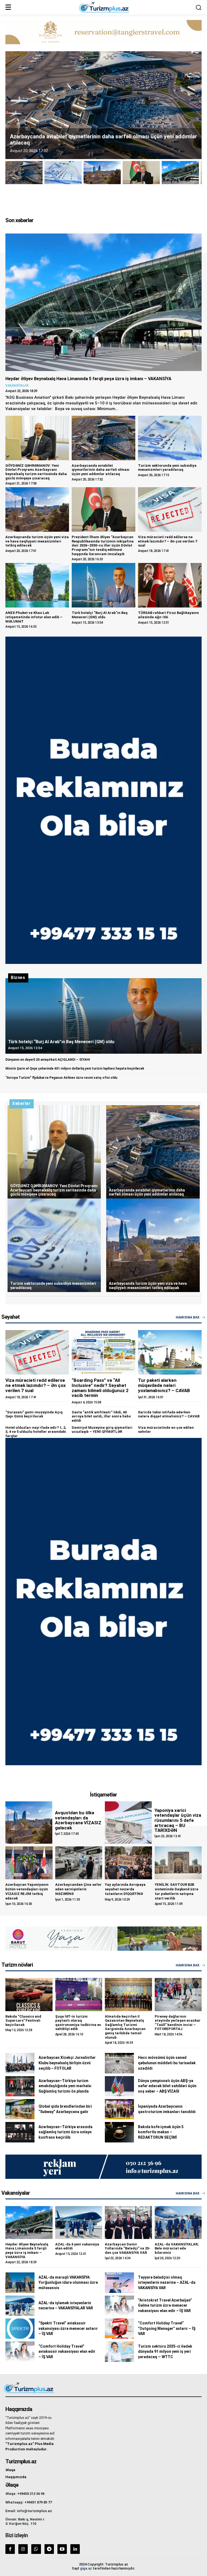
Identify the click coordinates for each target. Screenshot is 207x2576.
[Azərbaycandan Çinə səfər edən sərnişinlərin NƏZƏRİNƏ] (79, 1863)
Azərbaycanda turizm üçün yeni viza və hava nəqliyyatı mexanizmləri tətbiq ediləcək (37, 541)
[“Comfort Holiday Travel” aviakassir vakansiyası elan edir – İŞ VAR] (20, 2352)
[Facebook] (10, 2549)
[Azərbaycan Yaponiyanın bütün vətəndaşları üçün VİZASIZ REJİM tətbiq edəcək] (29, 1863)
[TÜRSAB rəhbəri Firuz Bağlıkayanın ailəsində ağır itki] (170, 585)
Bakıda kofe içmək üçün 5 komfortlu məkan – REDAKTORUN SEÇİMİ (161, 2132)
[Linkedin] (75, 2549)
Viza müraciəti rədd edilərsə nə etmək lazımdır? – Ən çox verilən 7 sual (168, 541)
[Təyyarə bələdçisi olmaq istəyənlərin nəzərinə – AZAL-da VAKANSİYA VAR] (119, 2283)
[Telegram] (49, 2549)
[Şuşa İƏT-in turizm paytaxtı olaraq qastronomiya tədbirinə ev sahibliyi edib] (79, 1994)
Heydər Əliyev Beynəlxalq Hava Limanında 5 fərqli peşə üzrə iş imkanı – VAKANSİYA (88, 379)
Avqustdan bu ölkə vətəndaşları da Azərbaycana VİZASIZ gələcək (78, 1820)
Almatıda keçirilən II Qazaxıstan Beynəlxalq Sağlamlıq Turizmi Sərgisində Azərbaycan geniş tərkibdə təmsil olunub (125, 2027)
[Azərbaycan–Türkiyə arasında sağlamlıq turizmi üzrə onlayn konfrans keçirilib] (20, 2132)
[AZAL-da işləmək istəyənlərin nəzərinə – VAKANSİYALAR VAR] (20, 2306)
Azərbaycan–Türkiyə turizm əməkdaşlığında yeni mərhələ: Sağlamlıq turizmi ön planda (65, 2086)
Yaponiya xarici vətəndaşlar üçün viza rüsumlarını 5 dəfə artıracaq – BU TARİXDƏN (178, 1820)
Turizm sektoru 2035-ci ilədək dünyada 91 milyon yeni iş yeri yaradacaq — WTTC (165, 2352)
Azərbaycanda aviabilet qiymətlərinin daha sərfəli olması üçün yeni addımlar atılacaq (101, 470)
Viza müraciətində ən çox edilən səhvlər (166, 1430)
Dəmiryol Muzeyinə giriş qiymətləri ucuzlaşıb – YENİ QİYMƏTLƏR (102, 1430)
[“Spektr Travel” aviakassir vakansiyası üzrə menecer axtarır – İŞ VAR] (20, 2329)
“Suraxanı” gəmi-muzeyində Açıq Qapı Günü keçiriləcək (34, 1414)
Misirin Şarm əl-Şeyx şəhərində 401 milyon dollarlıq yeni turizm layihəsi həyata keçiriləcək (75, 1069)
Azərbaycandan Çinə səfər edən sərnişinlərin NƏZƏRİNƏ (78, 1889)
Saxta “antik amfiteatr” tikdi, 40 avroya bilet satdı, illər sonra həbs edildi (101, 1416)
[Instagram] (23, 2549)
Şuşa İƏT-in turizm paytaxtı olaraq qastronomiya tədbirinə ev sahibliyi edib (78, 2023)
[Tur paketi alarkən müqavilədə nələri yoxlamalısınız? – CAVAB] (170, 1352)
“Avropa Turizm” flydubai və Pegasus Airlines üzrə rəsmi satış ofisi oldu (61, 1078)
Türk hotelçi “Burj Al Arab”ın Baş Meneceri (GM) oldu (100, 615)
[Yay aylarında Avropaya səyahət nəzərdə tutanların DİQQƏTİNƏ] (128, 1863)
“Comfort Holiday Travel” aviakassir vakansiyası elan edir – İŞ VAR (67, 2352)
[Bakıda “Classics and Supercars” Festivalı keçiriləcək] (29, 1994)
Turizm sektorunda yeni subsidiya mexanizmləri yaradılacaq (167, 468)
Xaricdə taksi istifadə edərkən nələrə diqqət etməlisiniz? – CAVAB (169, 1414)
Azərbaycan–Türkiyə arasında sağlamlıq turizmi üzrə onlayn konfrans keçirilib (65, 2132)
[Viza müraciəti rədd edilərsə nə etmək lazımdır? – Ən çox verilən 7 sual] (170, 509)
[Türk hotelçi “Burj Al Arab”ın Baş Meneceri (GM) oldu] (103, 585)
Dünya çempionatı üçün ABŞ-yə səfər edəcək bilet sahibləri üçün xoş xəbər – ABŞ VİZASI (167, 2086)
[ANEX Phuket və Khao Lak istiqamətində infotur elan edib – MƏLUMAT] (37, 585)
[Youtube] (62, 2549)
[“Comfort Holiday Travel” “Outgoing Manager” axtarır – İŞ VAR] (119, 2329)
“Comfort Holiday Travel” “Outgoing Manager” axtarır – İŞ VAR (167, 2328)
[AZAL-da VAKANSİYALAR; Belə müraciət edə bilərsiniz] (178, 2223)
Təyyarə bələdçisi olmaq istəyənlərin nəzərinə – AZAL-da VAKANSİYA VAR (167, 2283)
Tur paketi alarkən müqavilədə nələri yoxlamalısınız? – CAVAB (164, 1385)
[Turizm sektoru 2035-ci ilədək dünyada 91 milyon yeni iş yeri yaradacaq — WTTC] (119, 2352)
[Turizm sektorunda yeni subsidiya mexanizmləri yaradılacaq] (170, 438)
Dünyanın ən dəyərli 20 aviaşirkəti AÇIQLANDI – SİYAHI (48, 1060)
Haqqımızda (16, 2477)
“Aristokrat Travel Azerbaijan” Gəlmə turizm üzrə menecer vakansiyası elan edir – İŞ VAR (165, 2305)
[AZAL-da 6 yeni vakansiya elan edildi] (79, 2223)
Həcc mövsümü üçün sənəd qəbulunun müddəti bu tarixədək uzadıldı (167, 2063)
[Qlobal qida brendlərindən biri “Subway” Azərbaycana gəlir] (20, 2109)
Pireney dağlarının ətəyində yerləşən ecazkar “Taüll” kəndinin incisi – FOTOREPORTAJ (178, 2023)
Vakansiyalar (17, 386)
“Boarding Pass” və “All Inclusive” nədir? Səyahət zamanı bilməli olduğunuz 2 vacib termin (100, 1388)
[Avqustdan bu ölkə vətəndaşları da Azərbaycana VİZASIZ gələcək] (29, 1823)
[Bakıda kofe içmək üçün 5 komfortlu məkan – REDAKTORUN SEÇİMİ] (119, 2132)
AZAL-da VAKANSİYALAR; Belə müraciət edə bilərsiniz (177, 2248)
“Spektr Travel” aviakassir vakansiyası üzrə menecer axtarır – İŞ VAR (68, 2328)
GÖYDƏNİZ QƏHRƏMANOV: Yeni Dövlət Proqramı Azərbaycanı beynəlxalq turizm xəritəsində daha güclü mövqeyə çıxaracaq (36, 472)
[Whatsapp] (36, 2549)
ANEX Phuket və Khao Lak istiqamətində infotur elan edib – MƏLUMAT (34, 617)
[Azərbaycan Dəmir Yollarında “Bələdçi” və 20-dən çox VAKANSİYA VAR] (128, 2223)
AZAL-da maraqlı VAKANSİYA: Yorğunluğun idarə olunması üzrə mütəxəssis (68, 2283)
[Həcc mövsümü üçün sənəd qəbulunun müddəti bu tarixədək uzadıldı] (119, 2063)
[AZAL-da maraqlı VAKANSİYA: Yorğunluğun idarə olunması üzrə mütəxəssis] (20, 2283)
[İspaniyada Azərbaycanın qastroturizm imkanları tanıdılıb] (119, 2109)
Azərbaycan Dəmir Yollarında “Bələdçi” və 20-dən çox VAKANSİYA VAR (128, 2248)
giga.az (86, 2568)
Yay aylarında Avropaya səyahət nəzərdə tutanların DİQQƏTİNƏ (125, 1889)
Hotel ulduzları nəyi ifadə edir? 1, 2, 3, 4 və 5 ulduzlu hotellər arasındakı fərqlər (36, 1432)
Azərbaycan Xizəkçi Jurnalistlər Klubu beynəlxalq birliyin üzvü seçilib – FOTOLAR (67, 2063)
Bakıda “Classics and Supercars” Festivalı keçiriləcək (23, 2021)
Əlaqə (10, 2470)
